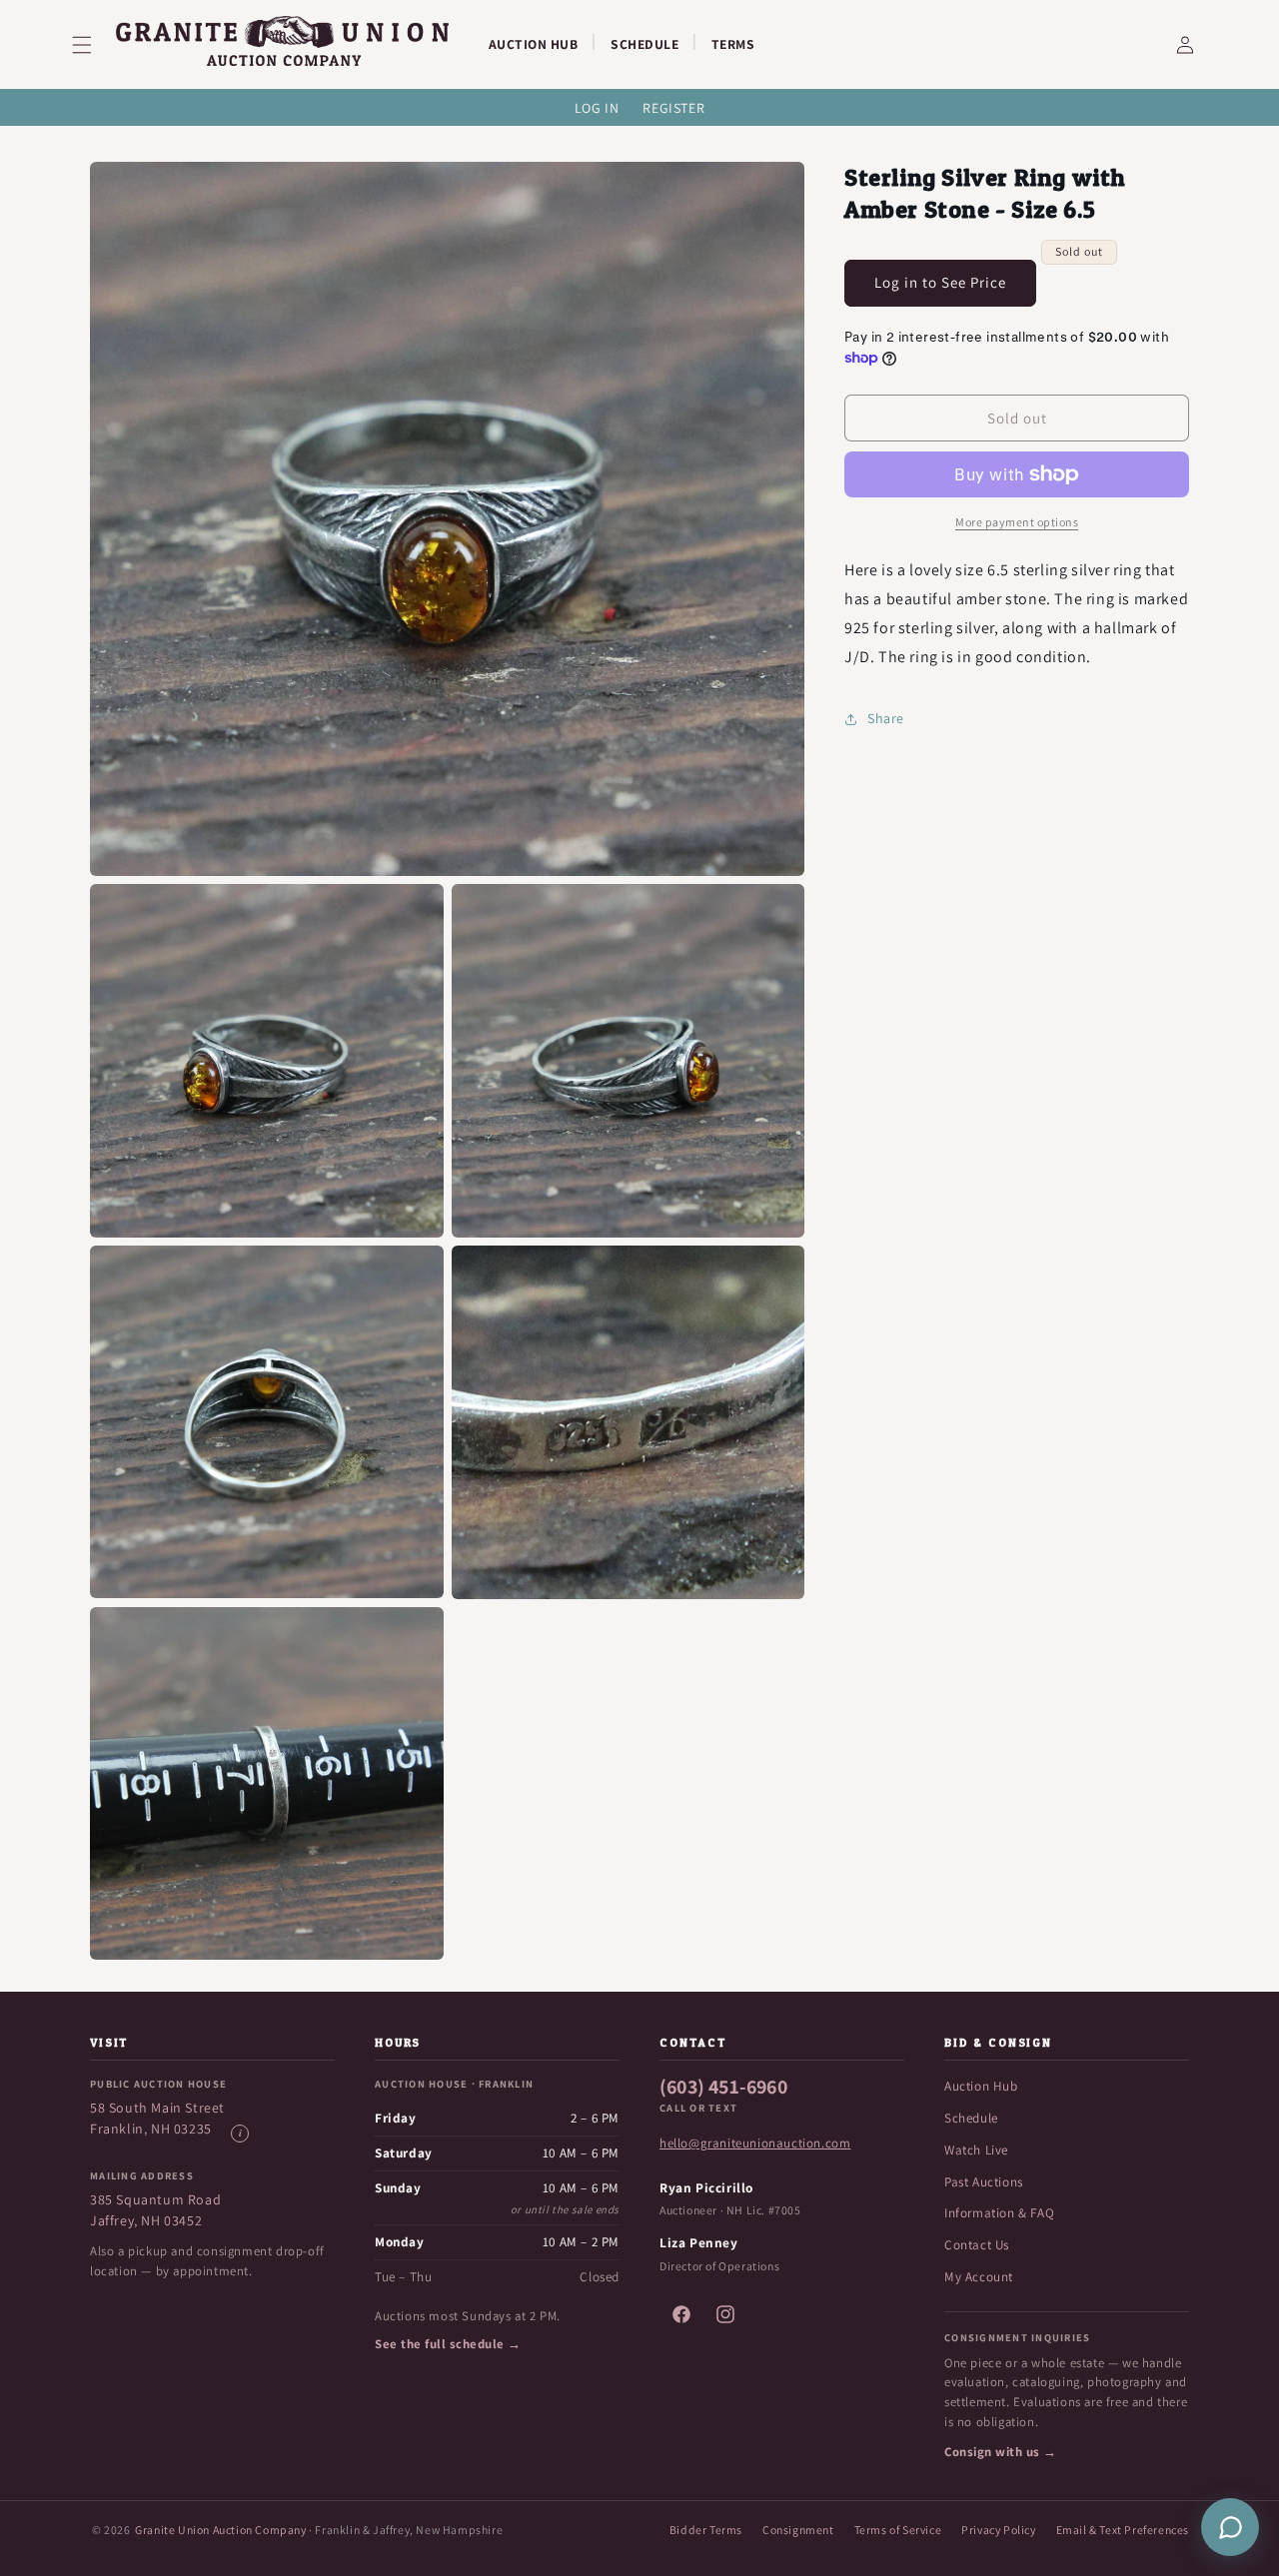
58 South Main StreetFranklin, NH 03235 (157, 2118)
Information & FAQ (999, 2213)
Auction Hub (981, 2086)
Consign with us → (1001, 2452)
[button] (94, 45)
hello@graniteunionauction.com (755, 2143)
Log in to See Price (940, 282)
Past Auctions (984, 2182)
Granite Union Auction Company (220, 2530)
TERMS (733, 44)
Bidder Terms (706, 2530)
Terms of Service (898, 2530)
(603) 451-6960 (723, 2087)
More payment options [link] (1017, 522)
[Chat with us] (1230, 2527)
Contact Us (977, 2245)
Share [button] (886, 718)
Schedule (971, 2118)
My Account (979, 2277)
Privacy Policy (998, 2530)
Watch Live (976, 2150)
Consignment (798, 2530)
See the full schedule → (448, 2344)
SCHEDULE (644, 44)
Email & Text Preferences (1123, 2530)
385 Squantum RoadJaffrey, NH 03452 (155, 2210)
